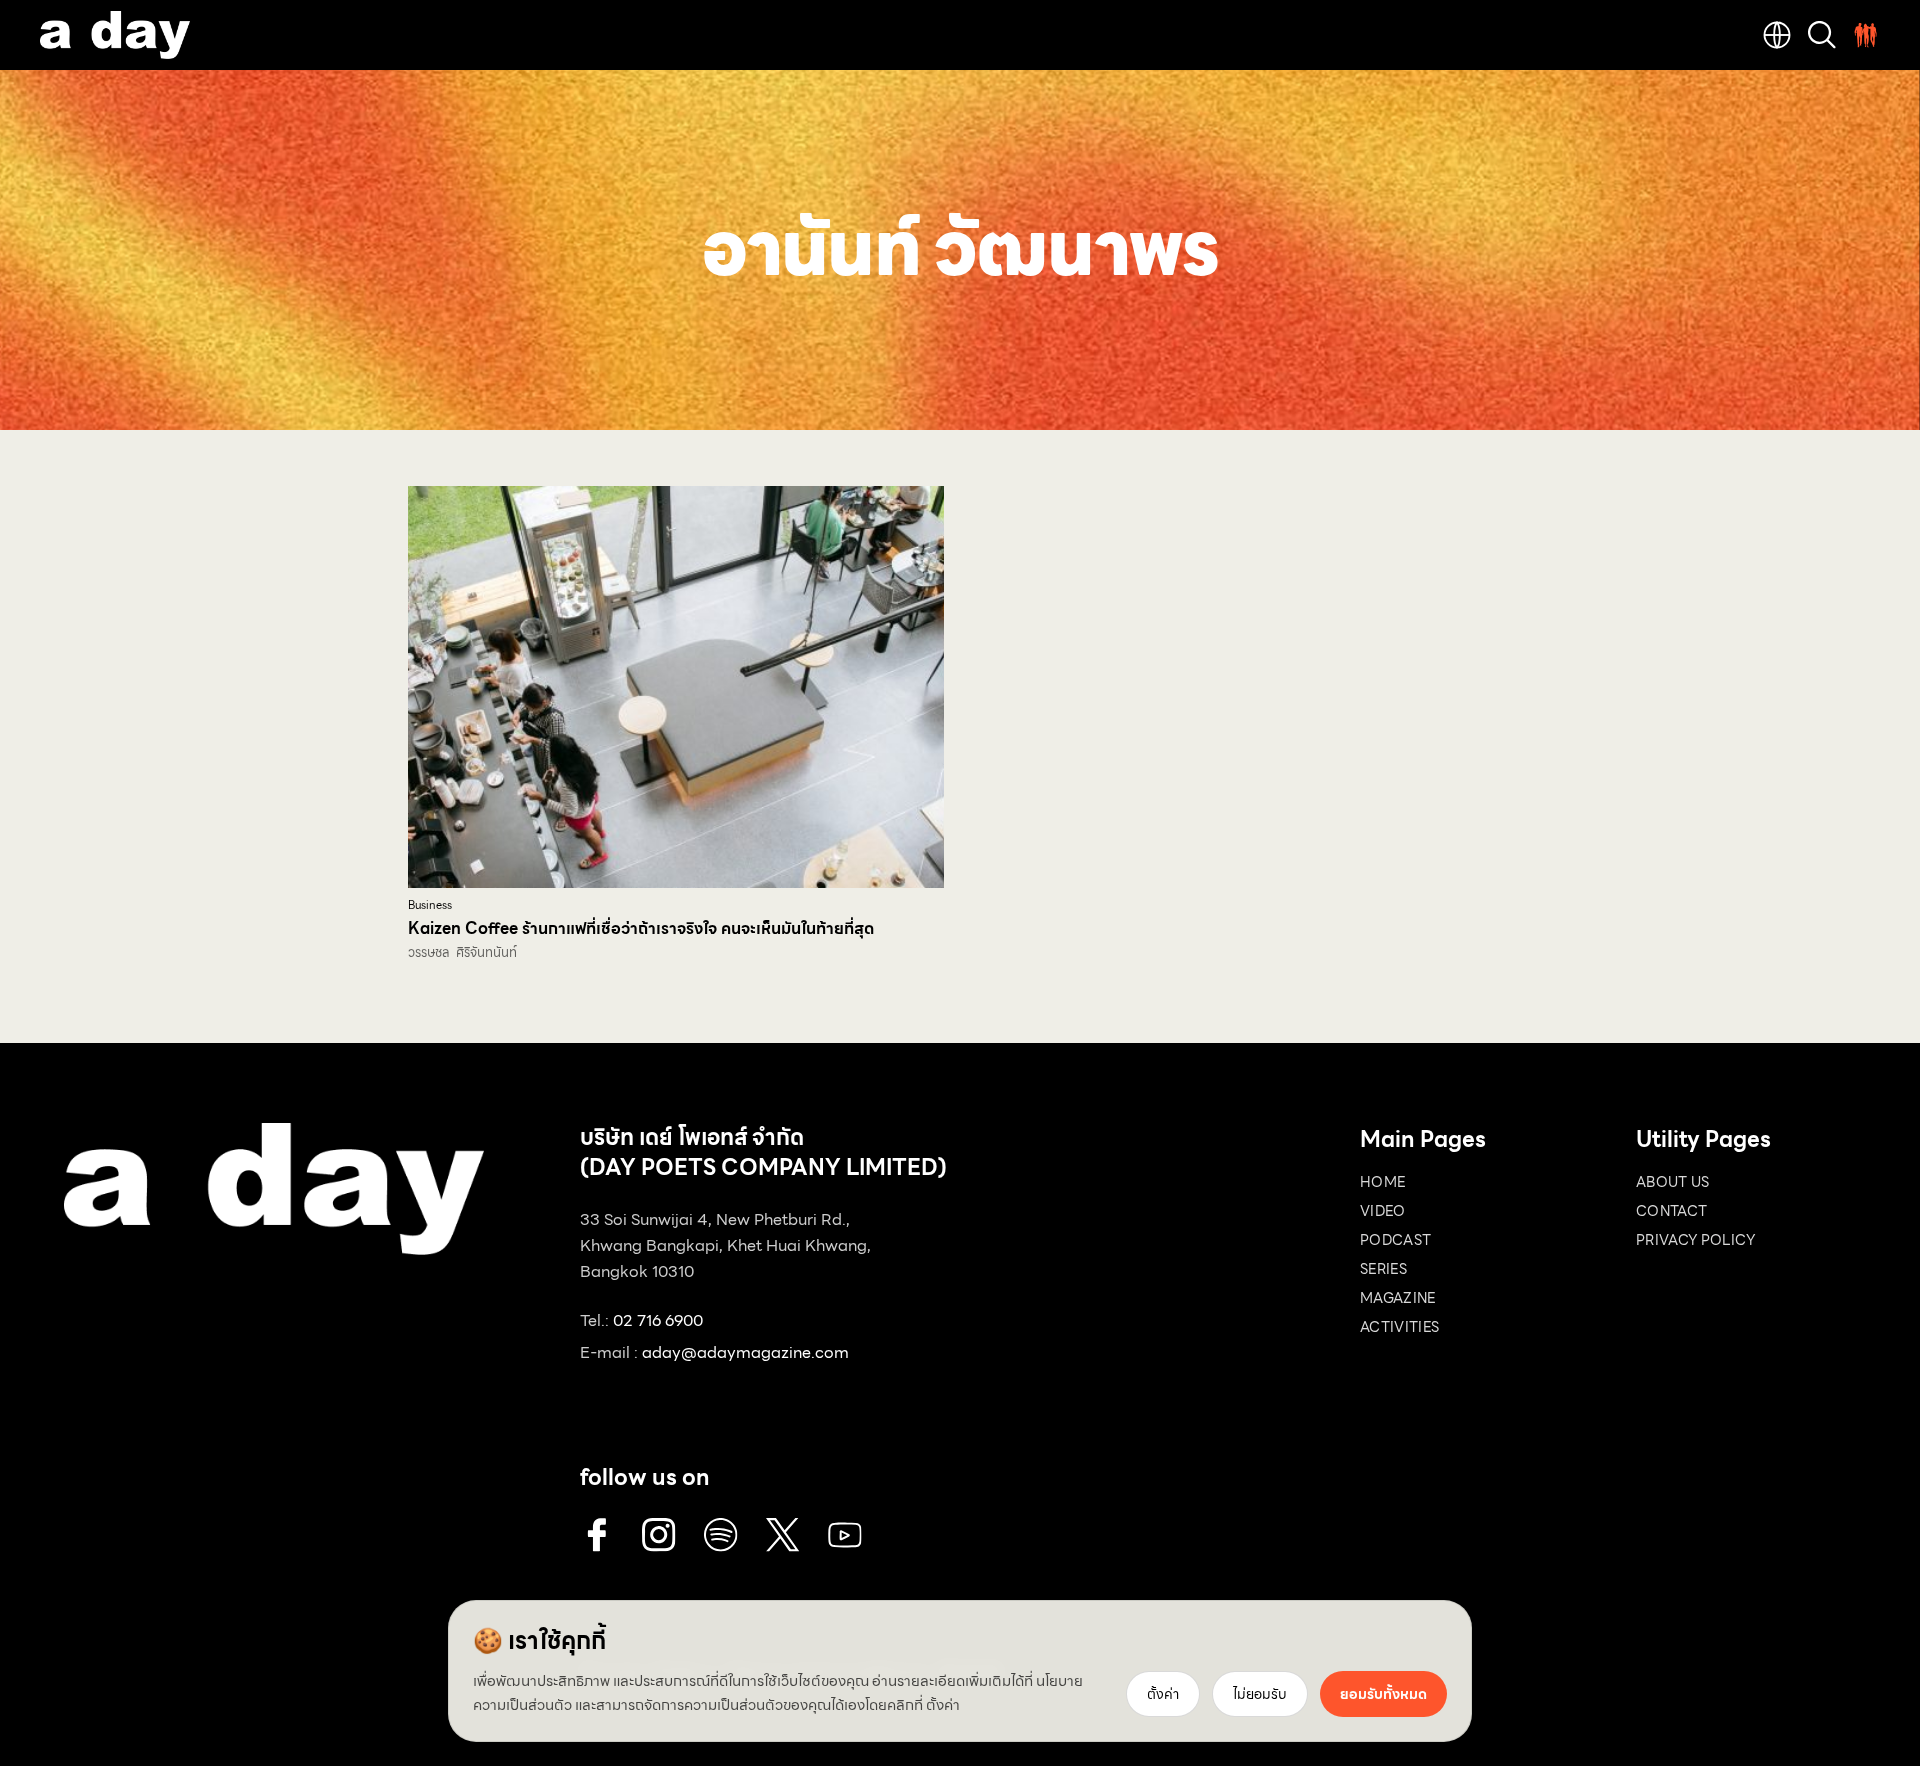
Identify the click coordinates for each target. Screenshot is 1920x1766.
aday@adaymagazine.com (745, 1352)
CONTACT (1671, 1211)
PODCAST (1395, 1240)
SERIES (1383, 1269)
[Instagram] (659, 1535)
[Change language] (1777, 35)
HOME (1382, 1182)
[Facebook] (597, 1535)
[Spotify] (721, 1535)
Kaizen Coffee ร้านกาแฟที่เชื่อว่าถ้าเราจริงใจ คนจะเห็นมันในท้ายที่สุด (641, 928)
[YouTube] (845, 1535)
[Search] (1822, 35)
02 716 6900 (658, 1320)
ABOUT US (1673, 1182)
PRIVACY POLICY (1695, 1240)
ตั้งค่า (943, 1705)
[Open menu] (1866, 35)
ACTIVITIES (1400, 1327)
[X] (783, 1535)
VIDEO (1383, 1211)
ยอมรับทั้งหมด (1383, 1694)
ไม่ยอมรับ (1260, 1694)
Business (430, 905)
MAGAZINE (1398, 1298)
